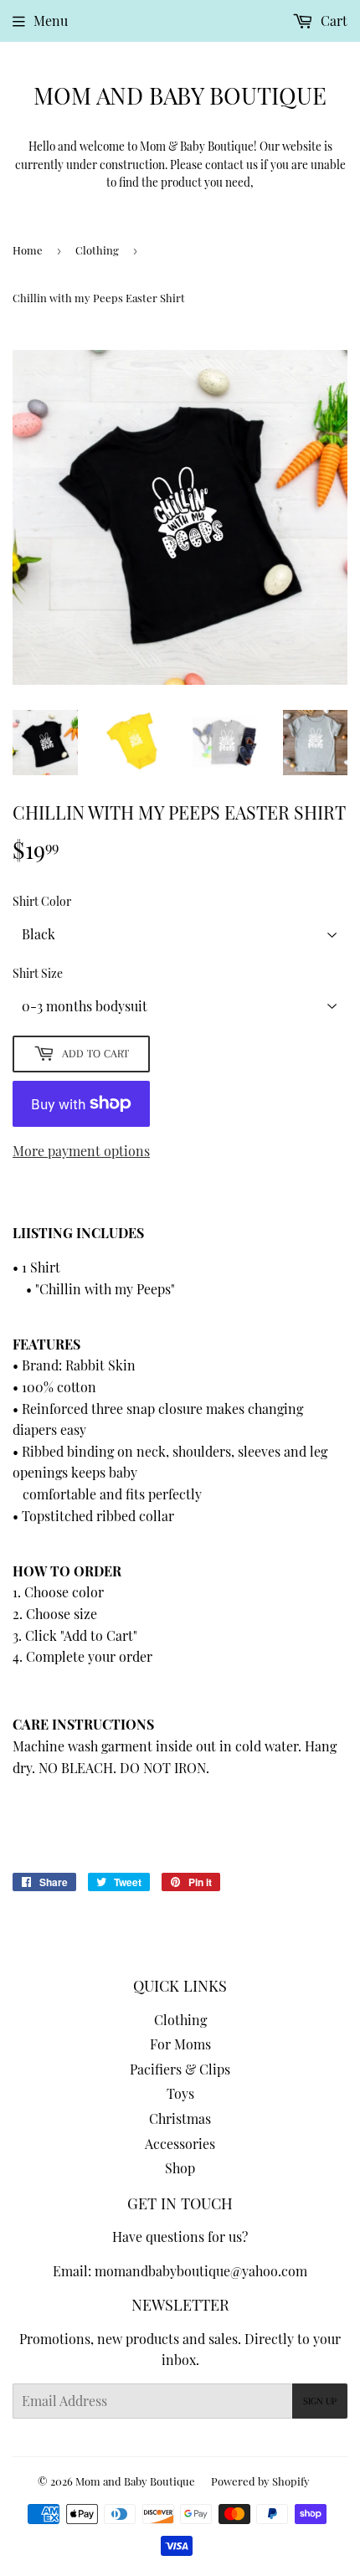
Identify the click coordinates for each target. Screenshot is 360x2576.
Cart (332, 21)
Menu (51, 21)
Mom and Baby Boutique (180, 95)
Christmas (180, 2118)
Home (28, 250)
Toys (180, 2093)
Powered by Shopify (260, 2481)
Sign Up (320, 2401)
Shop (180, 2168)
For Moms (180, 2044)
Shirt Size (38, 973)
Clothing (97, 250)
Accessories (180, 2144)
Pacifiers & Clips (180, 2069)
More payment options (81, 1151)
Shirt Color (42, 901)
